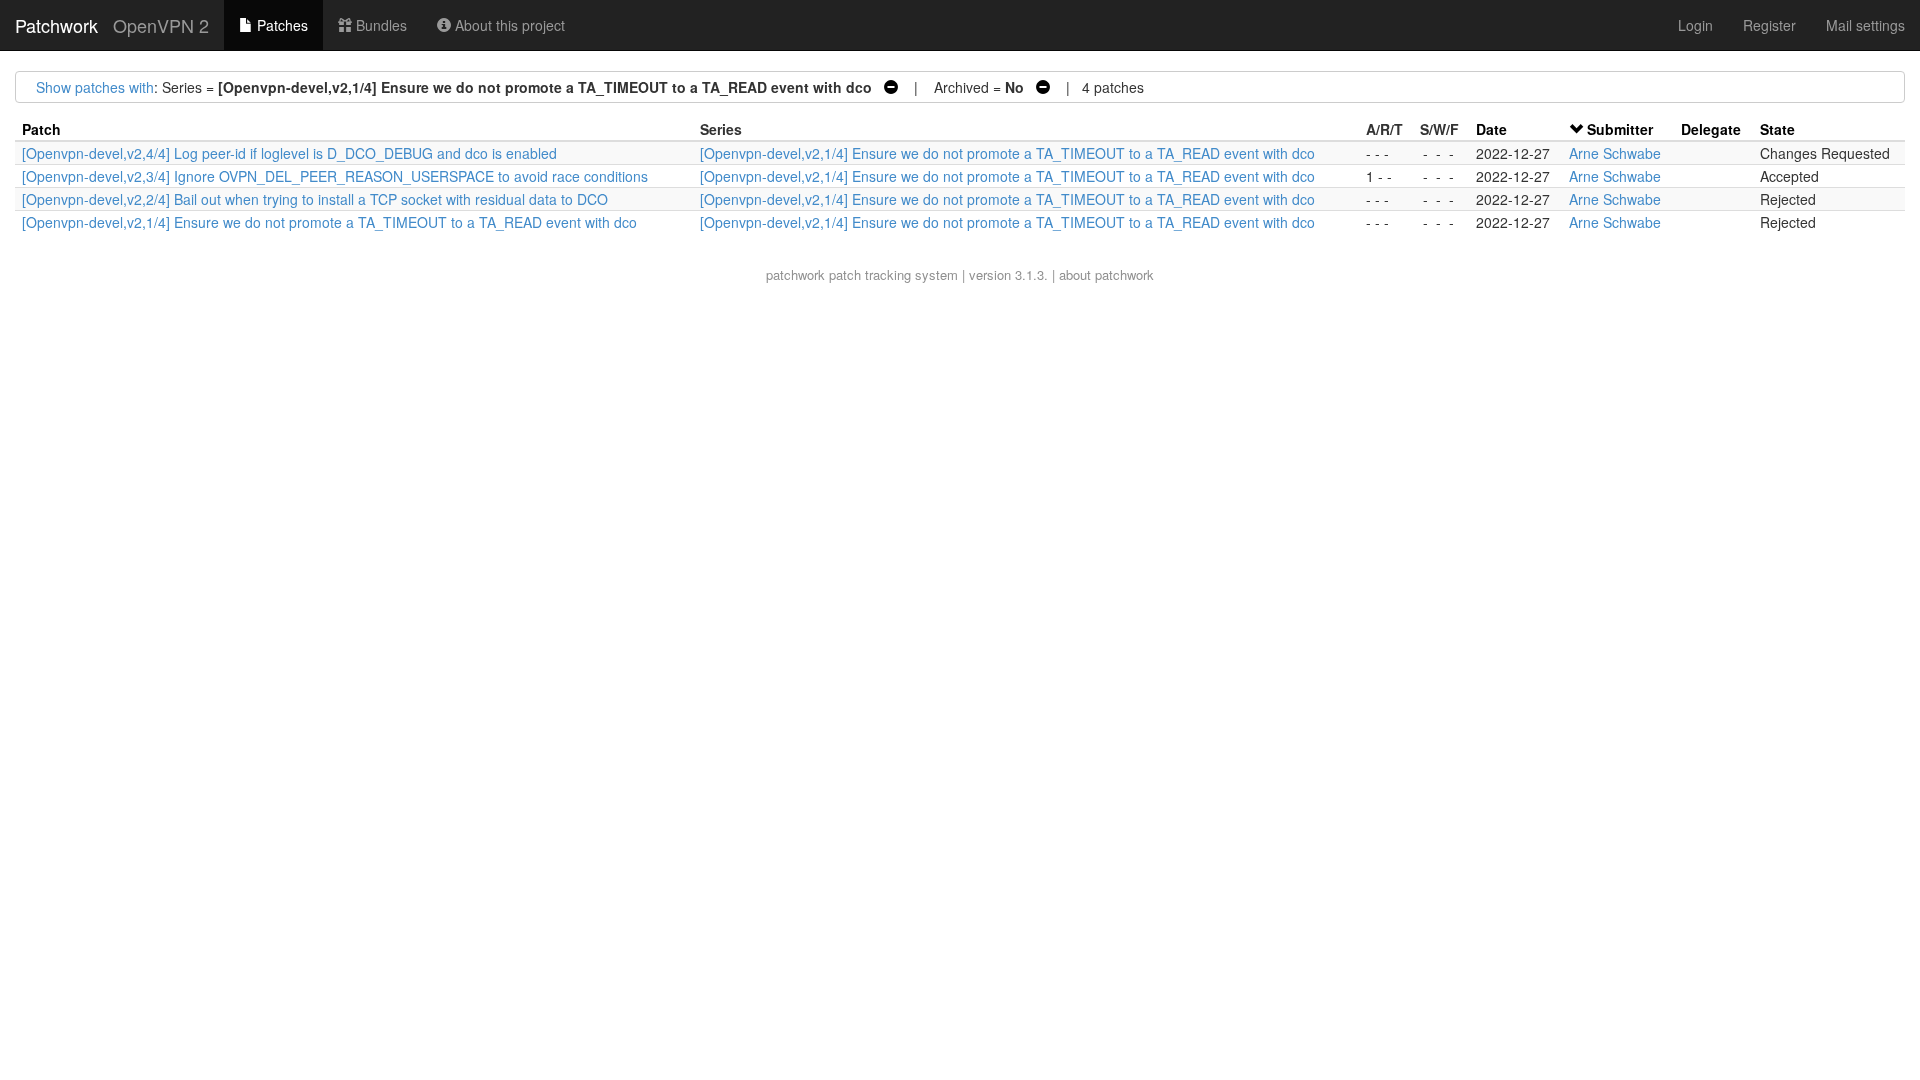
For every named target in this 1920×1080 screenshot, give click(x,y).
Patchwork (56, 25)
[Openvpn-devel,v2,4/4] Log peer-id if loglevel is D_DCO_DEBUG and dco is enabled (289, 153)
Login (1695, 25)
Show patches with (95, 87)
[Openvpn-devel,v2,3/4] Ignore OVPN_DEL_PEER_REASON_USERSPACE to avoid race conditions (335, 176)
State (1777, 129)
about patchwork (1106, 274)
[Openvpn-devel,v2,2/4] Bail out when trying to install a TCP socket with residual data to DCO (315, 199)
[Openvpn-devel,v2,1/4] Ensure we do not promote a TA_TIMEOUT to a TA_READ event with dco (1007, 153)
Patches (280, 25)
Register (1769, 25)
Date (1491, 129)
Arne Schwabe (1615, 153)
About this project (508, 25)
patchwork (795, 274)
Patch (41, 129)
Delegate (1711, 129)
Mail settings (1865, 25)
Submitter (1620, 129)
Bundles (379, 25)
